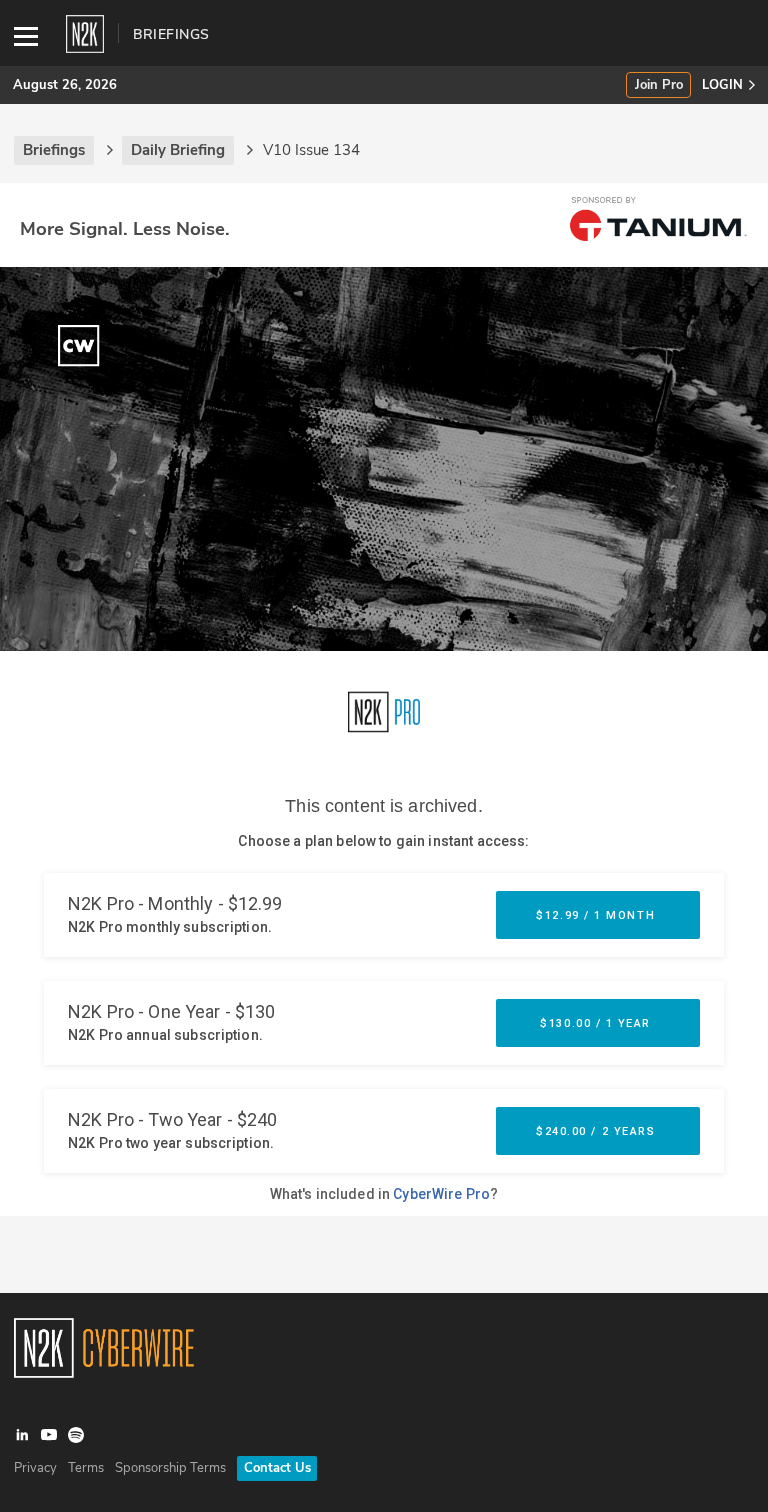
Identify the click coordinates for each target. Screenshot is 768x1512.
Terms (86, 1468)
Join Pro (659, 85)
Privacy (35, 1468)
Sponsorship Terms (170, 1468)
